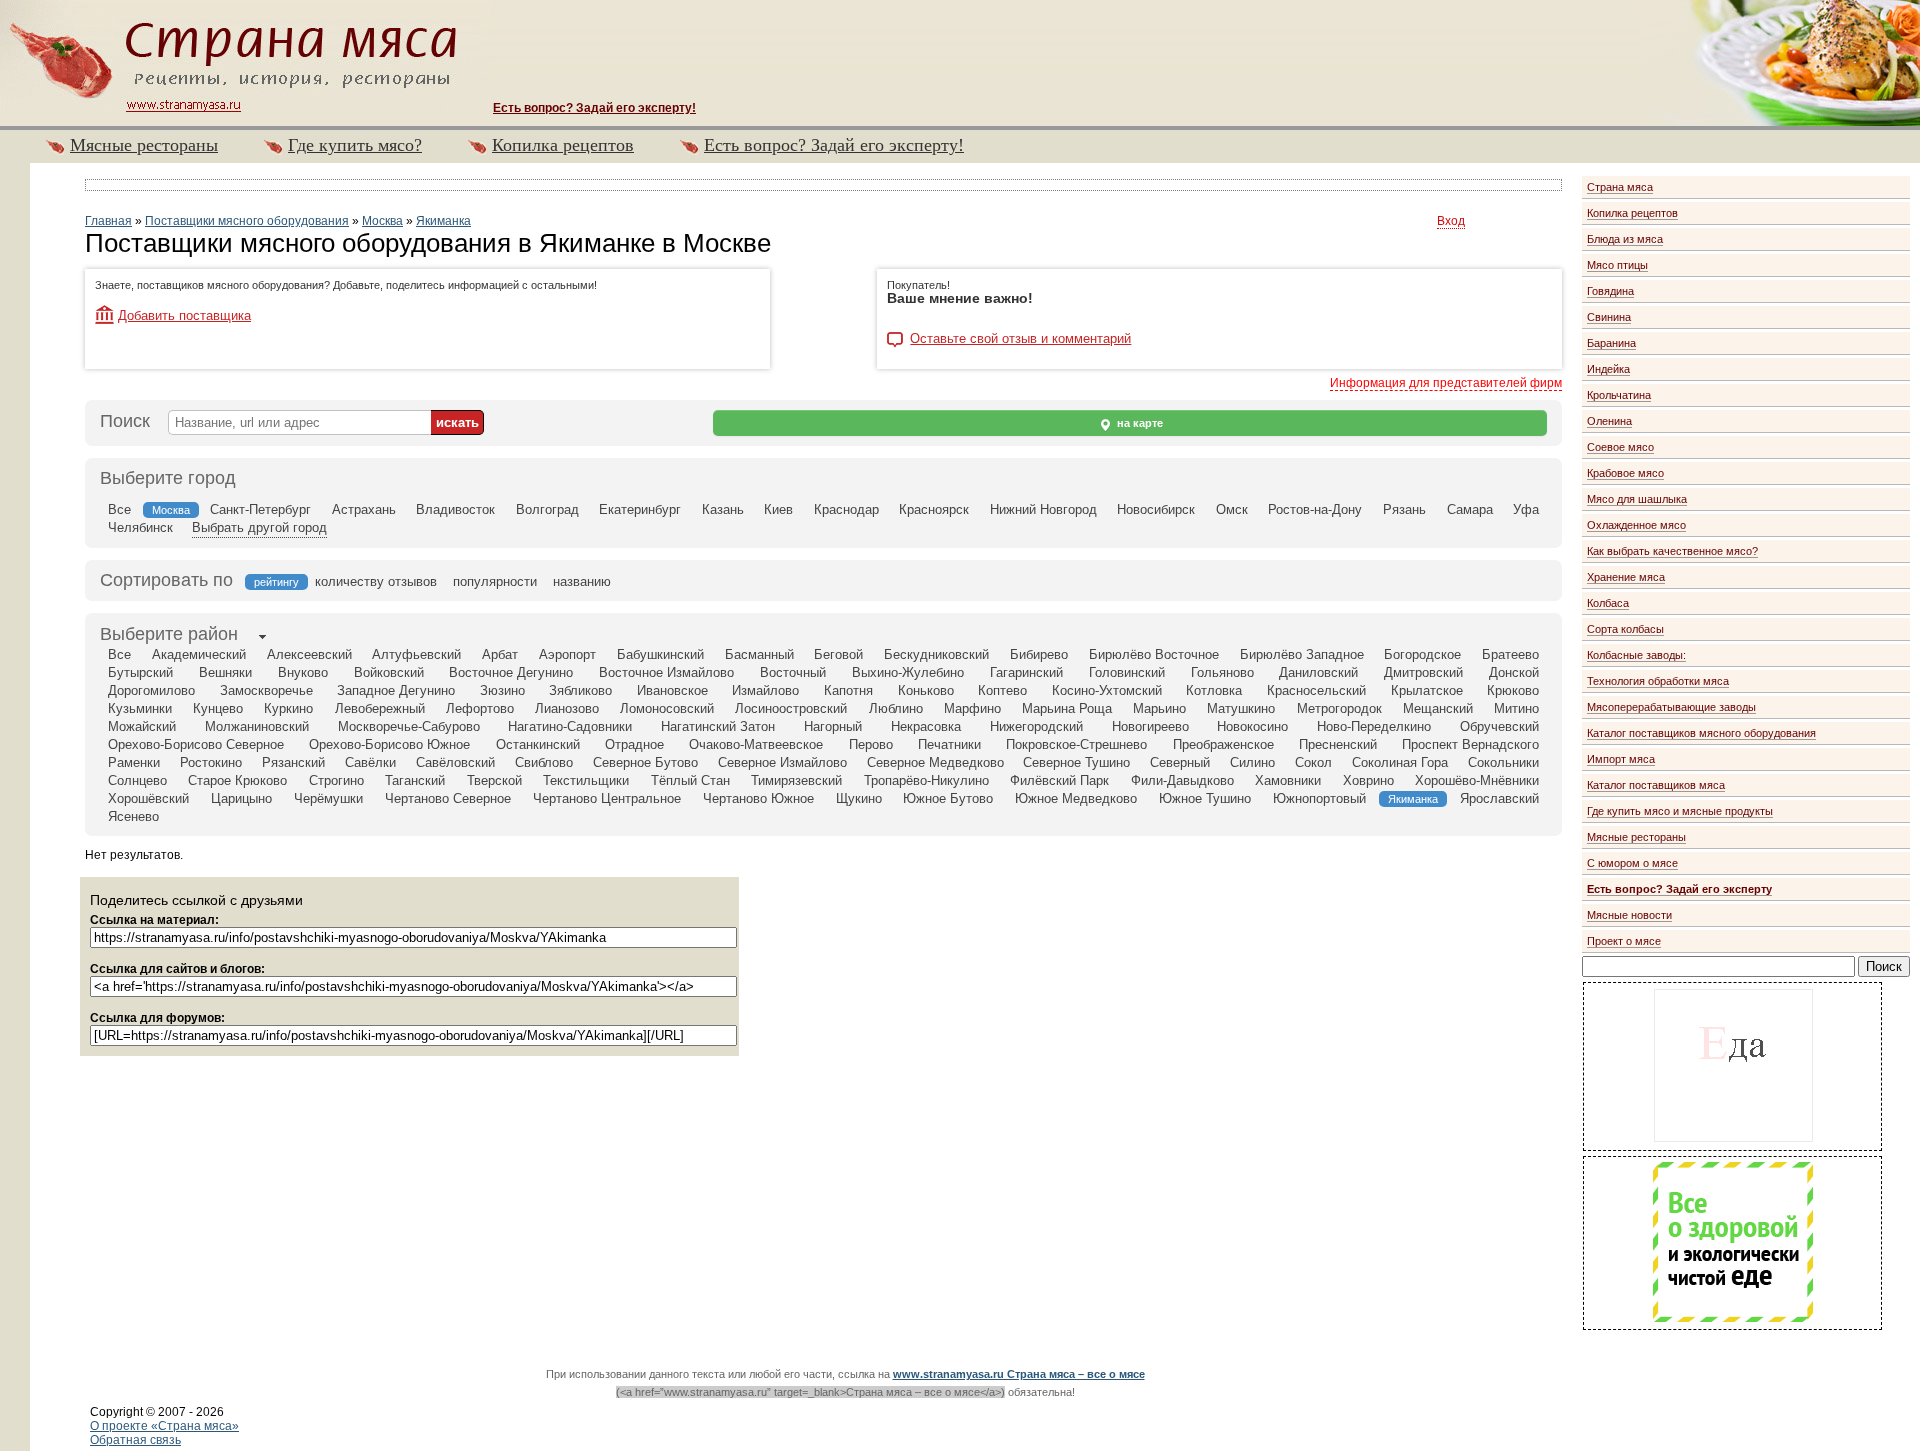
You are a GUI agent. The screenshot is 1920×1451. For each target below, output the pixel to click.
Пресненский (1338, 744)
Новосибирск (1156, 509)
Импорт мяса (1621, 759)
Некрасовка (926, 726)
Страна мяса (1620, 187)
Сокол (1313, 762)
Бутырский (140, 672)
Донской (1514, 672)
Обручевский (1499, 726)
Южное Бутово (948, 798)
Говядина (1610, 291)
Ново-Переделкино (1374, 726)
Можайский (142, 726)
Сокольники (1503, 762)
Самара (1470, 509)
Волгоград (547, 509)
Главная (108, 221)
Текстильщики (586, 780)
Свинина (1609, 317)
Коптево (1002, 690)
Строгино (336, 780)
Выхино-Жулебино (908, 672)
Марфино (972, 708)
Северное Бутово (645, 762)
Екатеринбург (640, 509)
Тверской (494, 780)
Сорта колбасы (1625, 629)
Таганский (415, 780)
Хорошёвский (148, 798)
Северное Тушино (1076, 762)
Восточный (793, 672)
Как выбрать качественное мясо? (1672, 551)
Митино (1516, 708)
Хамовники (1288, 780)
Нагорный (833, 726)
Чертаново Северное (448, 798)
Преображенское (1223, 744)
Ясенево (133, 816)
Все (119, 509)
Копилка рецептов (563, 145)
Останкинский (538, 744)
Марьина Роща (1067, 708)
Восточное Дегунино (511, 672)
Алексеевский (309, 654)
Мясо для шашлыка (1637, 499)
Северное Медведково (935, 762)
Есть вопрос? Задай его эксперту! (834, 145)
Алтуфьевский (416, 654)
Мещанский (1438, 708)
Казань (723, 509)
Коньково (926, 690)
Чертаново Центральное (607, 798)
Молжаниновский (257, 726)
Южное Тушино (1205, 798)
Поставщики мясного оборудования (247, 221)
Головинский (1127, 672)
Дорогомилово (151, 690)
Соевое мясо (1620, 447)
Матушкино (1241, 708)
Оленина (1609, 421)
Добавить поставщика (184, 315)
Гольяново (1222, 672)
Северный (1180, 762)
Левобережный (380, 708)
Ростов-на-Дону (1315, 509)
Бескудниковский (936, 654)
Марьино (1159, 708)
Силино (1252, 762)
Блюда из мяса (1625, 239)
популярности (495, 581)
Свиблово (544, 762)
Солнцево (137, 780)
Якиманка (443, 221)
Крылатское (1427, 690)
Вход (1451, 221)
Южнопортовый (1319, 798)
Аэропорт (567, 654)
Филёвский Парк (1059, 780)
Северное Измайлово (782, 762)
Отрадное (634, 744)
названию (582, 581)
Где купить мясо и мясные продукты (1680, 811)
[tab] (169, 636)
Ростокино (211, 762)
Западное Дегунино (396, 690)
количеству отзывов (376, 581)
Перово (871, 744)
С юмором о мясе (1632, 863)
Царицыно (241, 798)
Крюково (1513, 690)
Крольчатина (1619, 395)
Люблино (896, 708)
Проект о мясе (1624, 941)
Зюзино (502, 690)
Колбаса (1608, 603)
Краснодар (846, 509)
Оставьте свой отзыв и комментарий (1020, 339)
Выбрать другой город (259, 527)
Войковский (389, 672)
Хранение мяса (1626, 577)
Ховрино (1368, 780)
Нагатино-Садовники (570, 726)
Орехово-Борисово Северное (196, 744)
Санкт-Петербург (260, 509)
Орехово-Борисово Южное (389, 744)
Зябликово (580, 690)
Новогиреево (1150, 726)
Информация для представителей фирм (1446, 383)
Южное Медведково (1076, 798)
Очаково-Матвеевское (756, 744)
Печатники (949, 744)
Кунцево (218, 708)
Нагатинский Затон (718, 726)
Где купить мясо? (355, 145)
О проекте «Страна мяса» (164, 1426)
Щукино (859, 798)
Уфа (1526, 509)
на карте (1138, 423)
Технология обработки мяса (1658, 681)
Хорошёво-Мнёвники (1477, 780)
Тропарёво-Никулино (926, 780)
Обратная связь (135, 1440)
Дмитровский (1423, 672)
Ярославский (1499, 798)
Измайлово (765, 690)
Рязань (1404, 509)
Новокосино (1252, 726)
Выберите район (169, 634)
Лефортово (480, 708)
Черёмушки (328, 798)
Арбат (500, 654)
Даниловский (1318, 672)
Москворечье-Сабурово (409, 726)
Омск (1232, 509)
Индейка (1608, 369)
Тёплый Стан (690, 780)
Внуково (303, 672)
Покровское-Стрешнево (1076, 744)
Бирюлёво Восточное (1154, 654)
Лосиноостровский (791, 708)
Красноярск (934, 509)
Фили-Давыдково (1182, 780)
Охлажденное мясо (1636, 525)
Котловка (1214, 690)
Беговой (838, 654)
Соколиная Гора (1400, 762)
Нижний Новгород (1043, 509)
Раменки (134, 762)
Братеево (1510, 654)
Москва (382, 221)
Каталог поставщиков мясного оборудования (1701, 733)
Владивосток (455, 509)
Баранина (1611, 343)
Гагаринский (1026, 672)
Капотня (848, 690)
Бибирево (1039, 654)
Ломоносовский (667, 708)
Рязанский (293, 762)
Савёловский (455, 762)
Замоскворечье (266, 690)
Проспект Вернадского (1470, 744)
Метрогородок (1339, 708)
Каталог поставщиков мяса (1656, 785)
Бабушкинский (660, 654)
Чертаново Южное (758, 798)
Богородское (1422, 654)
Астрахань (364, 509)
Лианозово (567, 708)
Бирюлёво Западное (1302, 654)
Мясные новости (1629, 915)
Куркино (288, 708)
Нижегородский (1036, 726)
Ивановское (672, 690)
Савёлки (370, 762)
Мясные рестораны (144, 145)
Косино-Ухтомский (1107, 690)
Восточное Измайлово (666, 672)
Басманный (759, 654)
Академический (199, 654)
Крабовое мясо (1625, 473)
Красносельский (1316, 690)
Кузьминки (140, 708)
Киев (778, 509)
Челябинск (140, 527)
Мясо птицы (1617, 265)
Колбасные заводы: (1636, 655)
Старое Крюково (237, 780)
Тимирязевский (796, 780)
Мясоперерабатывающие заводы (1671, 707)
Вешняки (225, 672)
